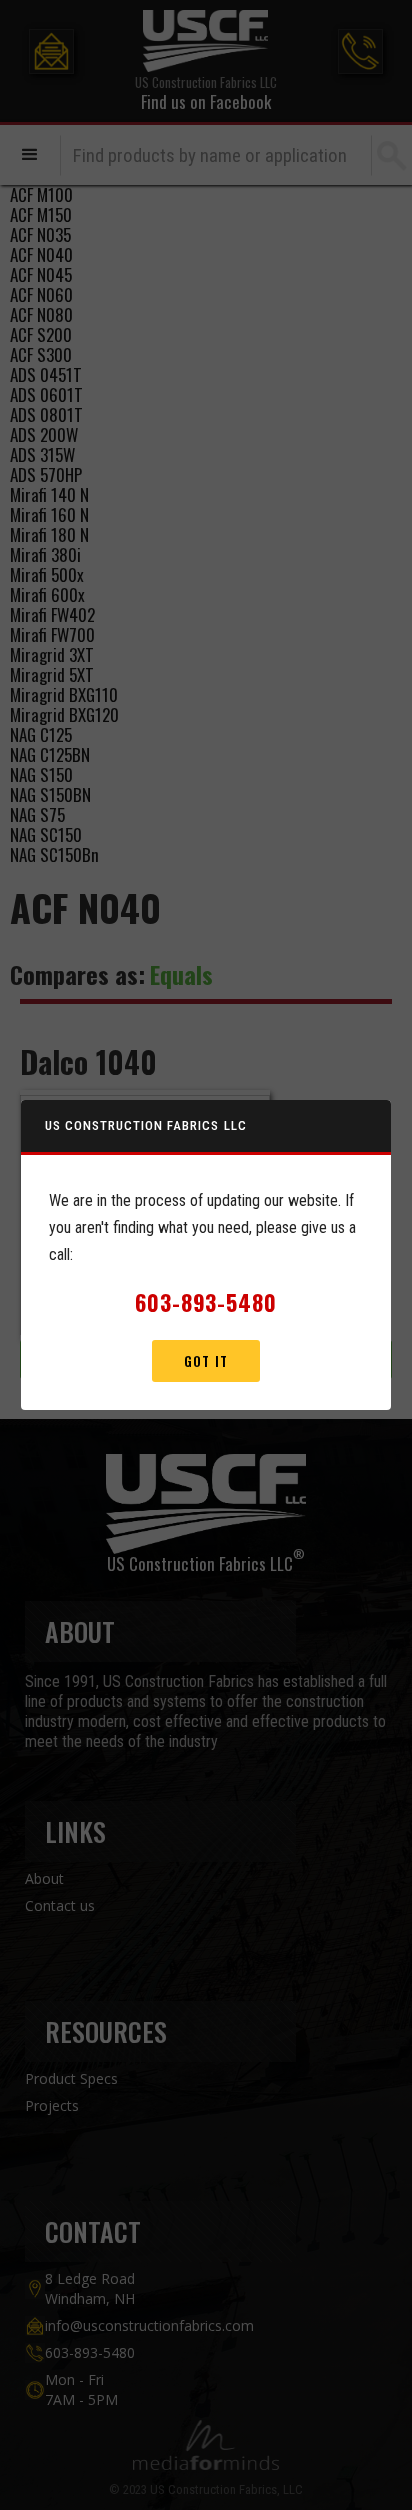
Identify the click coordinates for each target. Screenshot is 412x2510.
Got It (205, 1361)
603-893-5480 (206, 1302)
